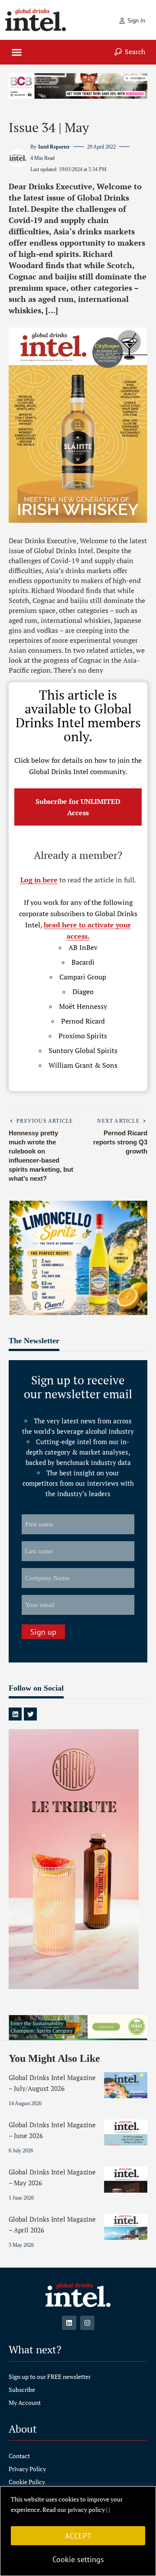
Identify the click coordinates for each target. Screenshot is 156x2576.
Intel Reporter (54, 147)
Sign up (43, 1632)
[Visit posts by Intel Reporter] (18, 158)
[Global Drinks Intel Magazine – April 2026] (126, 2227)
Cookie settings (78, 2559)
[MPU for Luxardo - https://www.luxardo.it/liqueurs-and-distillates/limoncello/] (78, 1257)
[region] (78, 2531)
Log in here (39, 880)
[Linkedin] (15, 1714)
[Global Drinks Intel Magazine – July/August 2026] (126, 2085)
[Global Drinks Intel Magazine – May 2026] (126, 2180)
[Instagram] (87, 2323)
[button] (17, 52)
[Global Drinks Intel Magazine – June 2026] (126, 2132)
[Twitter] (30, 1714)
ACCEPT (78, 2536)
